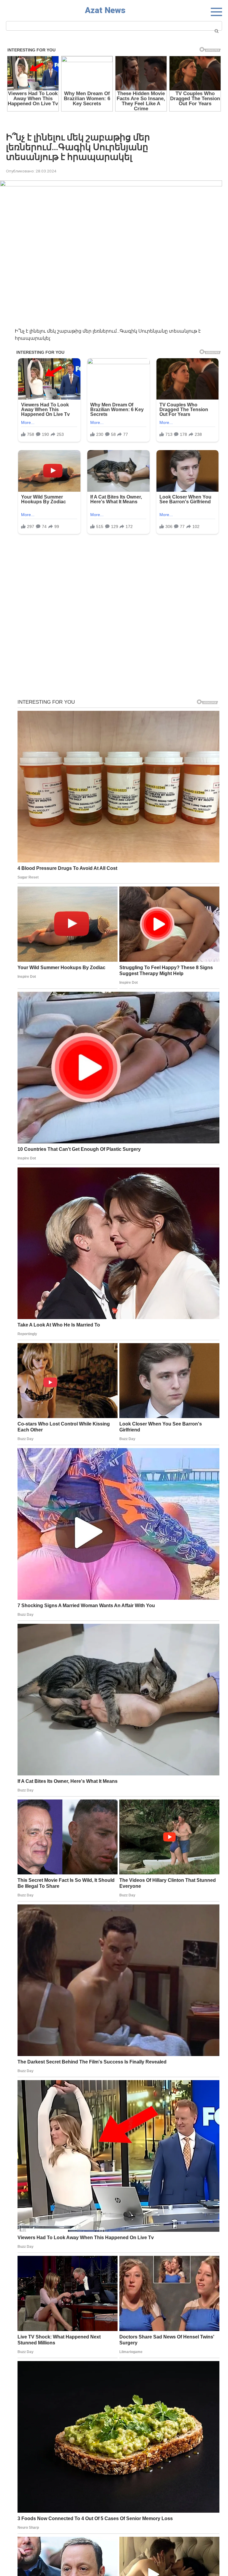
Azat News (105, 10)
